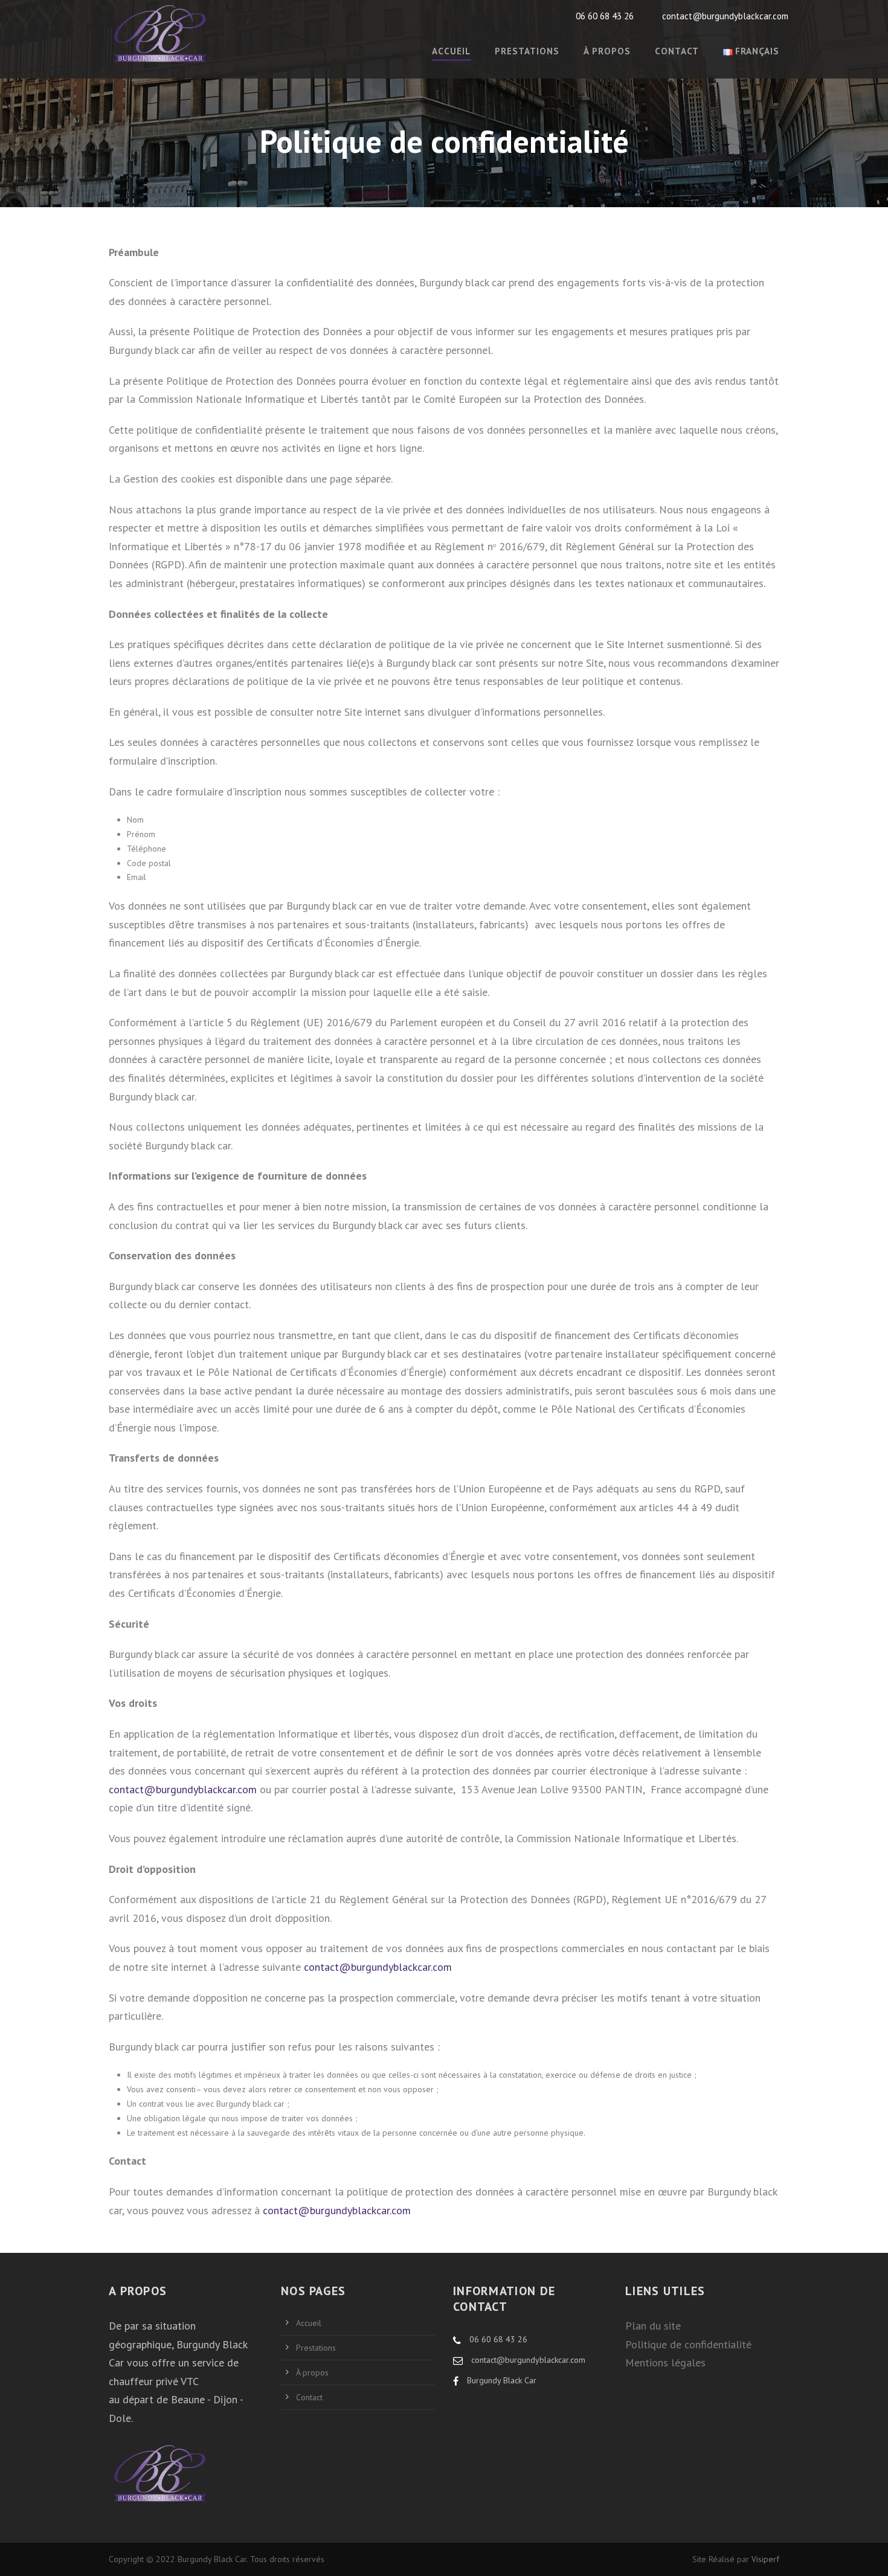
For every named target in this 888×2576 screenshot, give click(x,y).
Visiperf (765, 2559)
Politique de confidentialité (688, 2344)
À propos (607, 51)
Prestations (527, 51)
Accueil (309, 2323)
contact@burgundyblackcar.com (183, 1789)
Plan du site (653, 2326)
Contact (677, 51)
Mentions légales (665, 2362)
